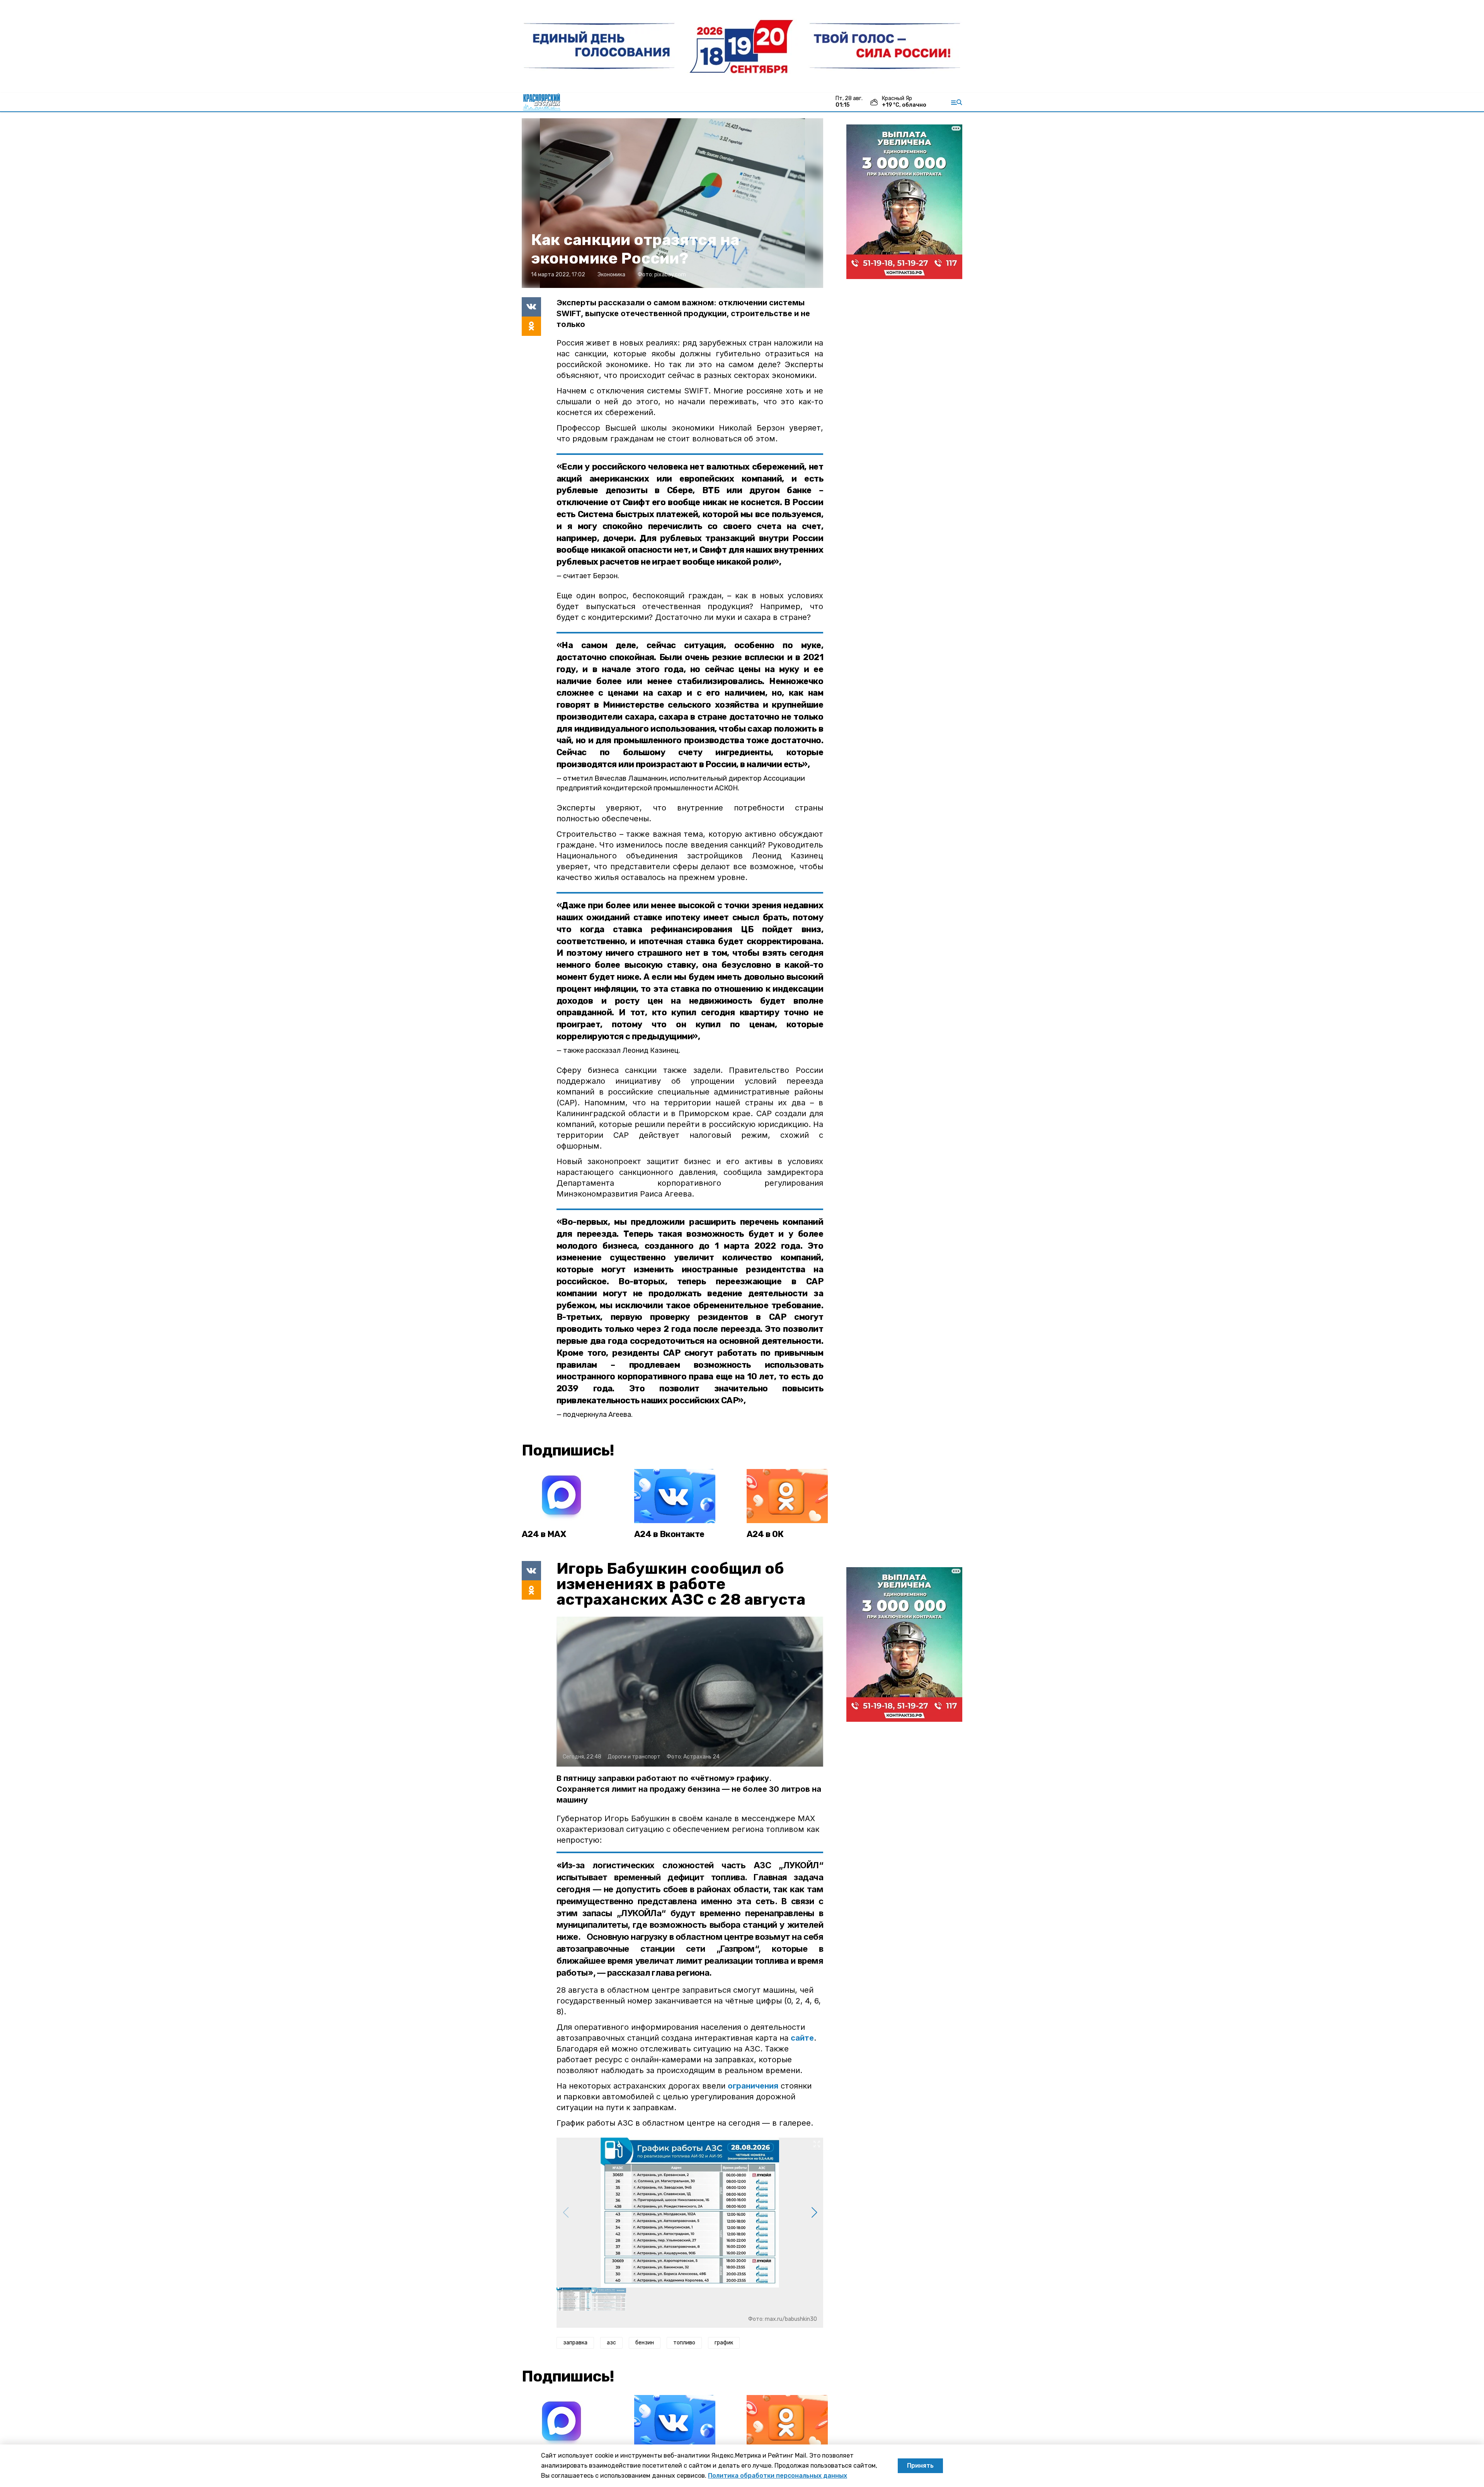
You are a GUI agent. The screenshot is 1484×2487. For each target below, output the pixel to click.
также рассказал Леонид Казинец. (622, 1050)
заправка (575, 2343)
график (724, 2343)
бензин (645, 2343)
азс (611, 2343)
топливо (684, 2343)
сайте (802, 2038)
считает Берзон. (591, 576)
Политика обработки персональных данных (778, 2476)
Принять (920, 2466)
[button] (814, 2213)
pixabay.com (670, 275)
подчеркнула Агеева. (598, 1415)
